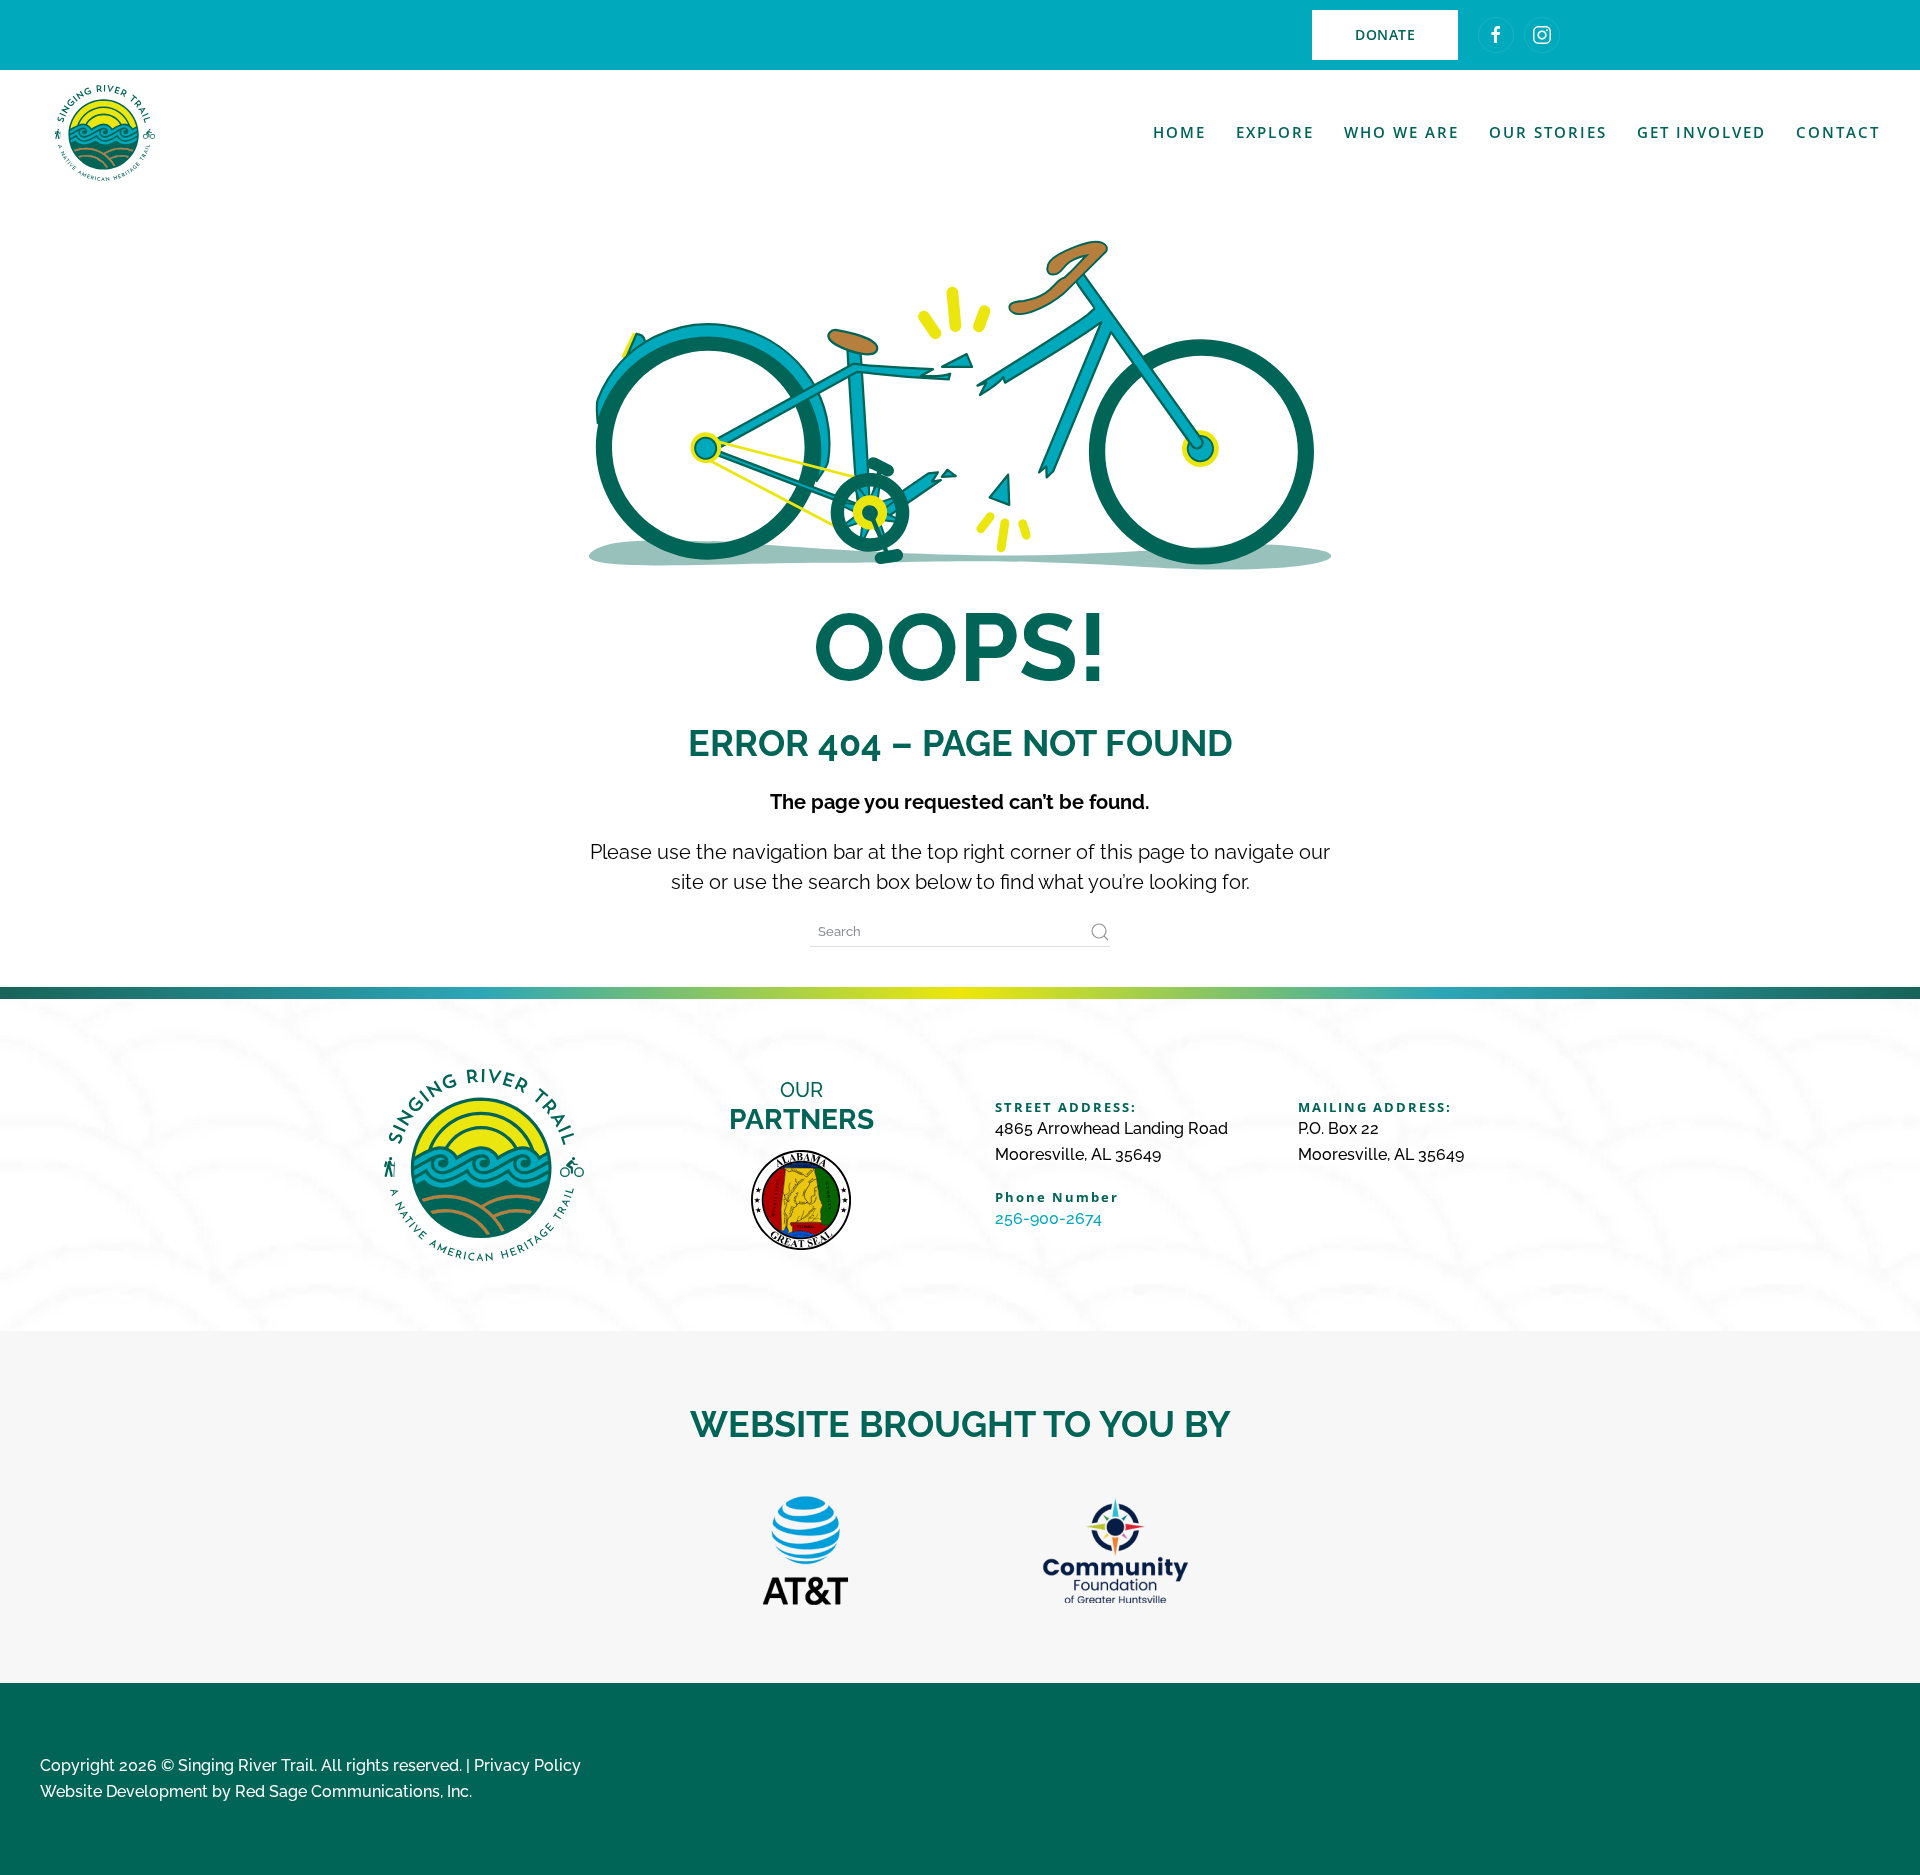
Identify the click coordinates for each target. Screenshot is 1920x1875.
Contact (1838, 132)
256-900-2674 (1048, 1218)
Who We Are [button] (1401, 132)
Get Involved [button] (1701, 132)
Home (1179, 132)
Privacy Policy (527, 1765)
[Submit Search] (1100, 932)
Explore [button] (1275, 132)
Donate (1385, 34)
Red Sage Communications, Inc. (353, 1791)
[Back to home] (105, 133)
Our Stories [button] (1548, 132)
